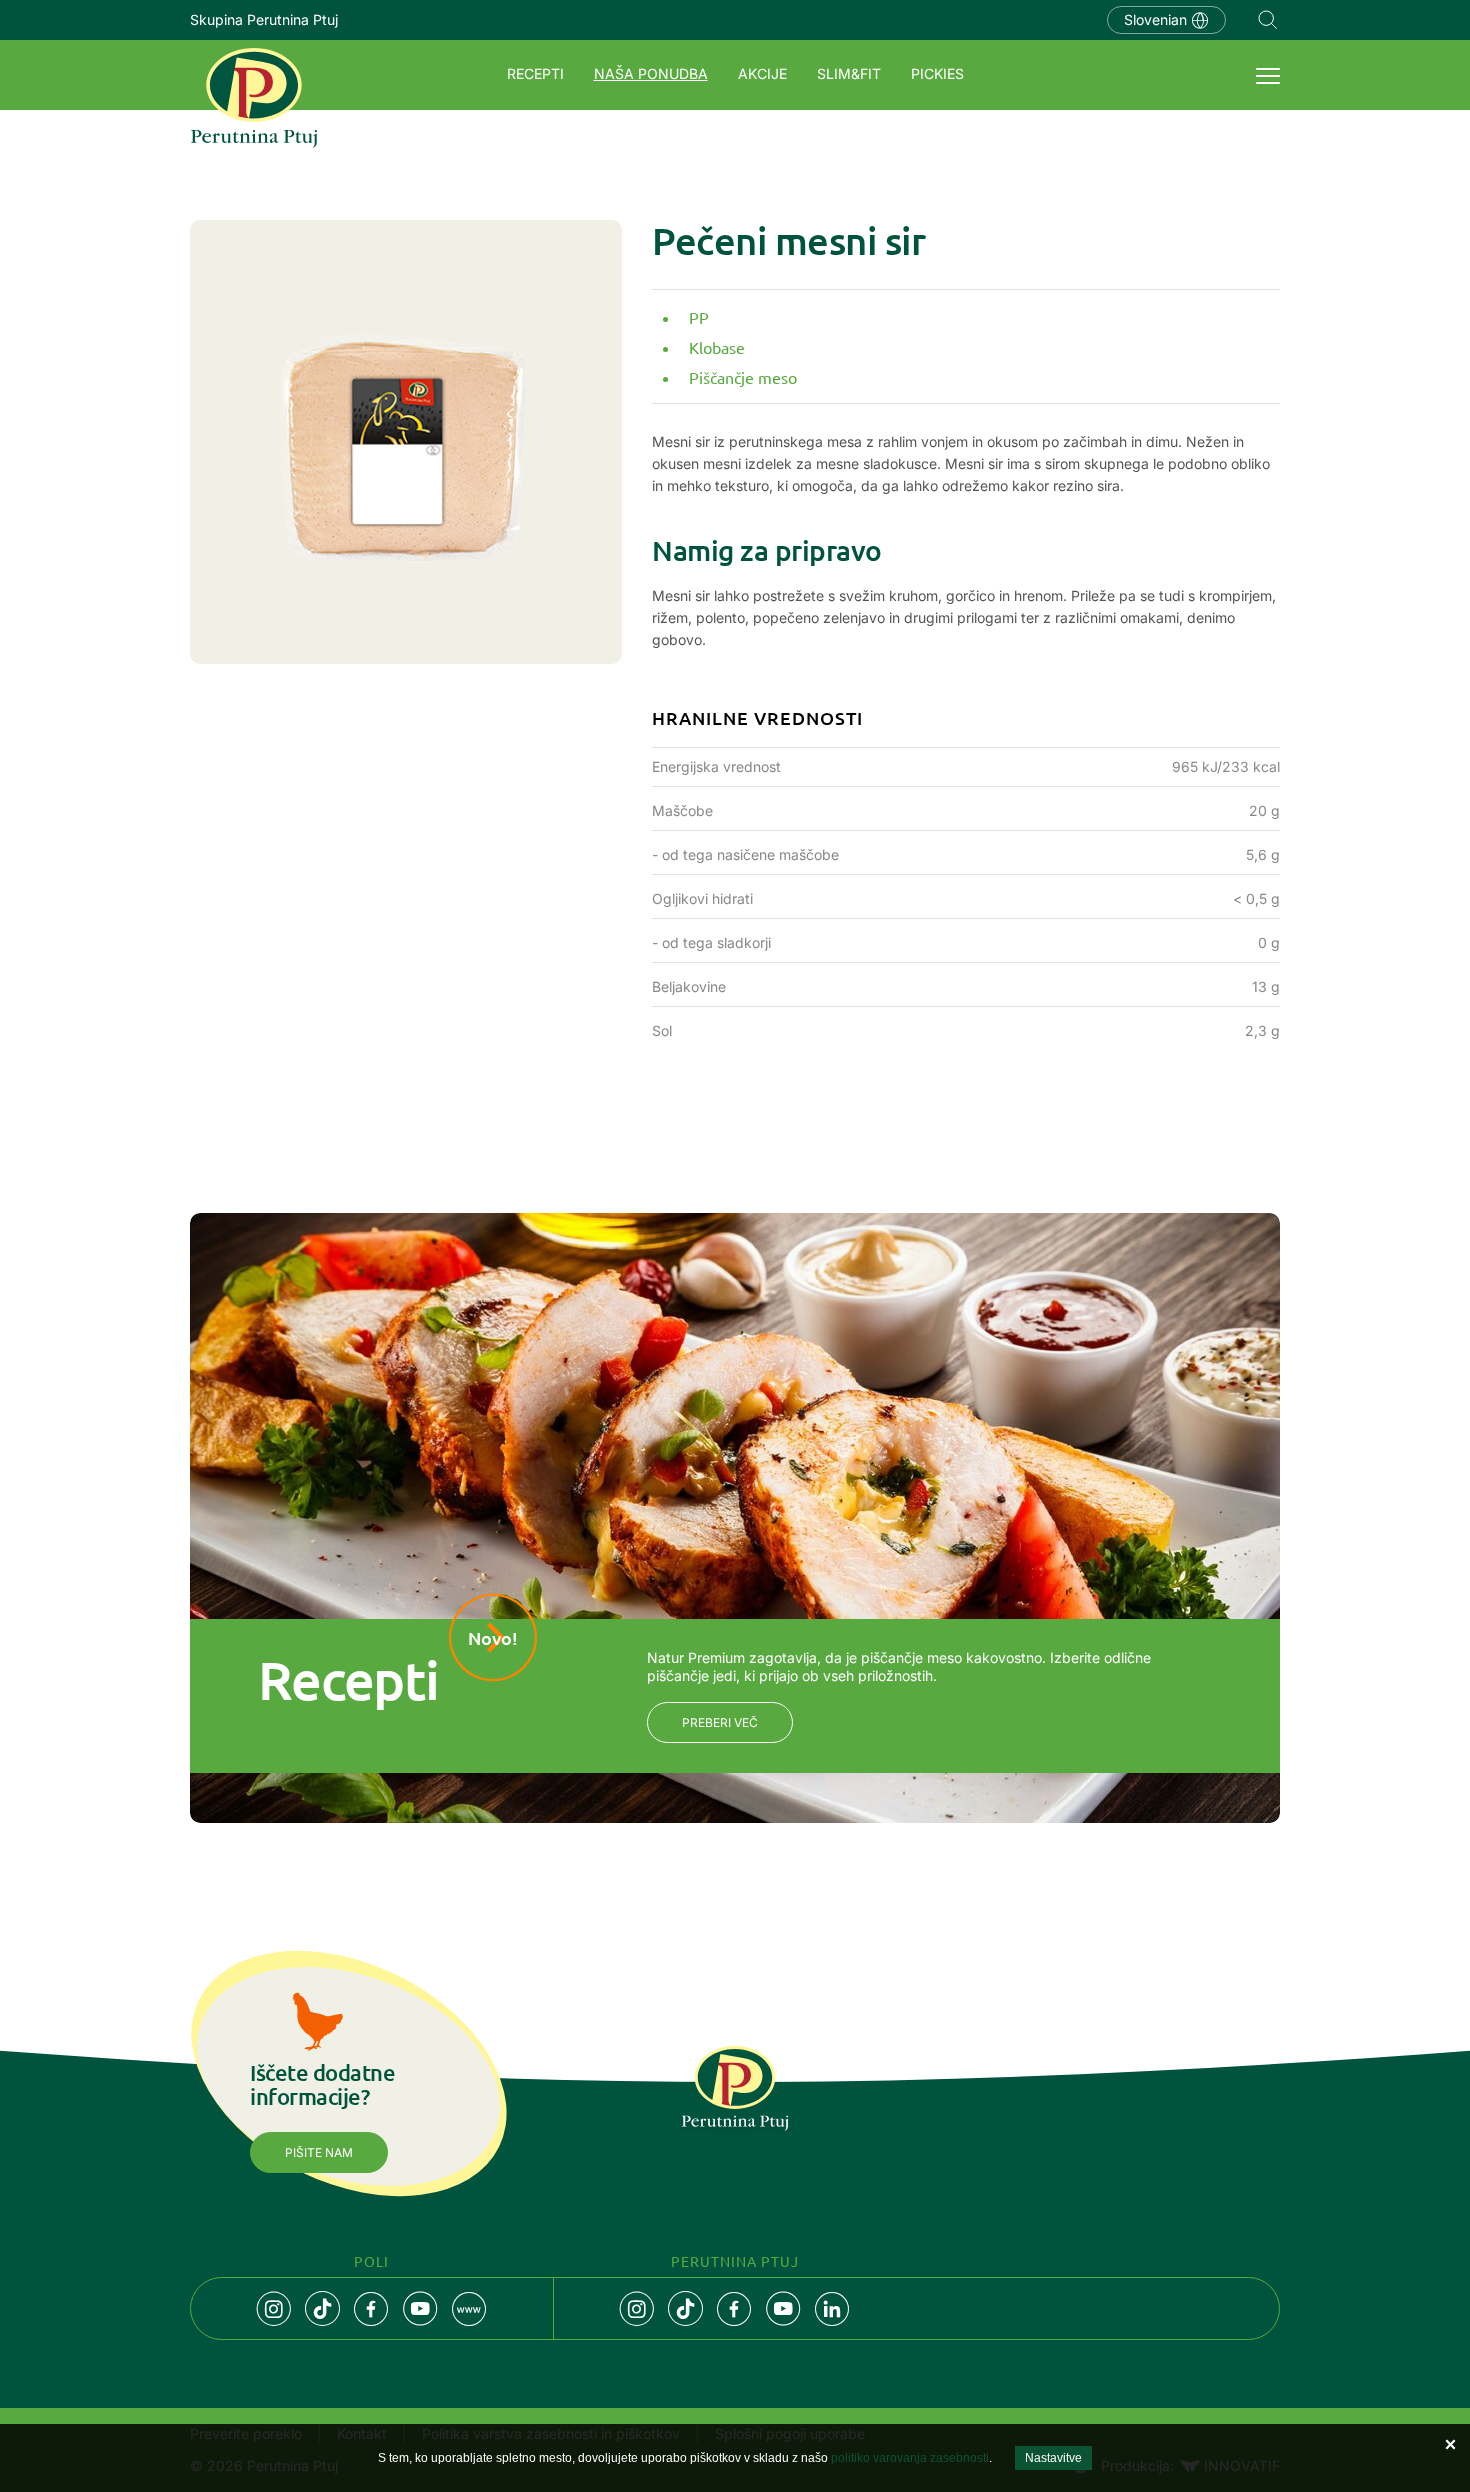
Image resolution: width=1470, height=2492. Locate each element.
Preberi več (720, 1722)
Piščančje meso (743, 377)
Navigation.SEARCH (1268, 20)
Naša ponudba (651, 73)
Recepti (535, 73)
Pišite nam (319, 2152)
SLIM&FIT (849, 73)
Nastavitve (1053, 2458)
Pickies (937, 73)
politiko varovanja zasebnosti (910, 2458)
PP (699, 317)
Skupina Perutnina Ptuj (264, 19)
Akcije (762, 73)
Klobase (717, 347)
